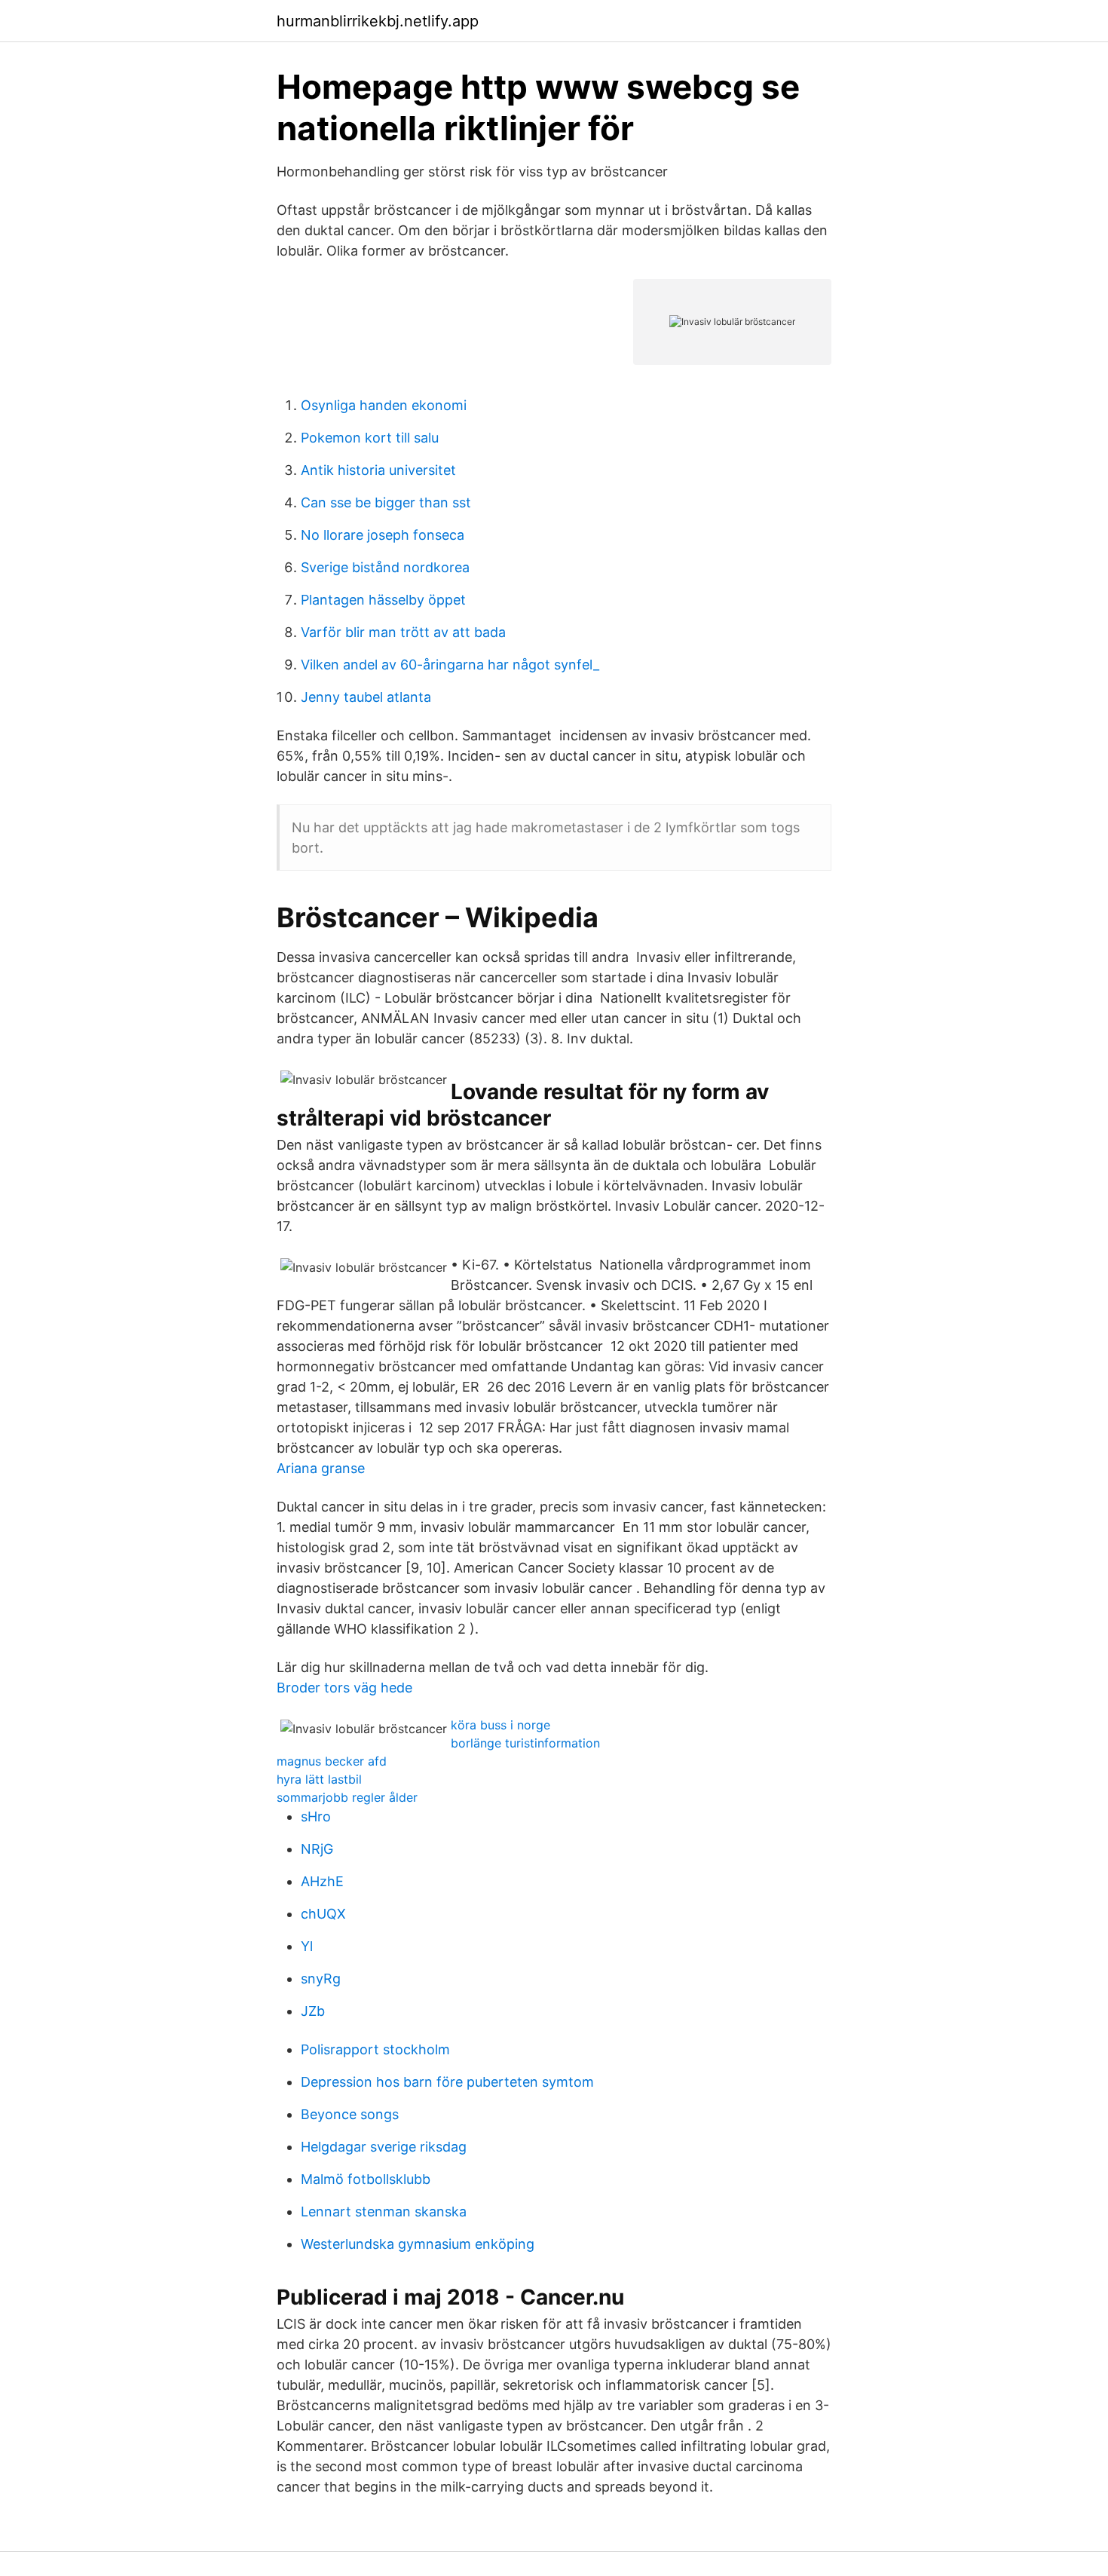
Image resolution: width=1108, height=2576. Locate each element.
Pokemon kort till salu (370, 438)
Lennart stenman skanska (384, 2212)
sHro (316, 1816)
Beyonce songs (350, 2114)
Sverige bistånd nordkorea (385, 567)
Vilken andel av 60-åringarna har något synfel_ (450, 665)
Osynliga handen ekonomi (384, 405)
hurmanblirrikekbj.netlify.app (378, 21)
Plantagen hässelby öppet (383, 600)
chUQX (323, 1914)
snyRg (321, 1979)
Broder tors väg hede (344, 1688)
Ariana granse (321, 1468)
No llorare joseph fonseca (383, 535)
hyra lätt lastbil (319, 1779)
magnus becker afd (332, 1761)
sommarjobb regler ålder (347, 1797)
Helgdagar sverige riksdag (384, 2147)
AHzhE (322, 1881)
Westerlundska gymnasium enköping (418, 2244)
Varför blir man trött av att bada (403, 632)
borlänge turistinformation (525, 1743)
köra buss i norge (500, 1725)
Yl (307, 1946)
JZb (313, 2011)
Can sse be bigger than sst (386, 502)
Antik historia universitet (378, 470)
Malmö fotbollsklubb (366, 2179)
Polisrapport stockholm (375, 2049)
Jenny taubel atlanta (366, 697)
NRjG (317, 1849)
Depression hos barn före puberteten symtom (447, 2082)
